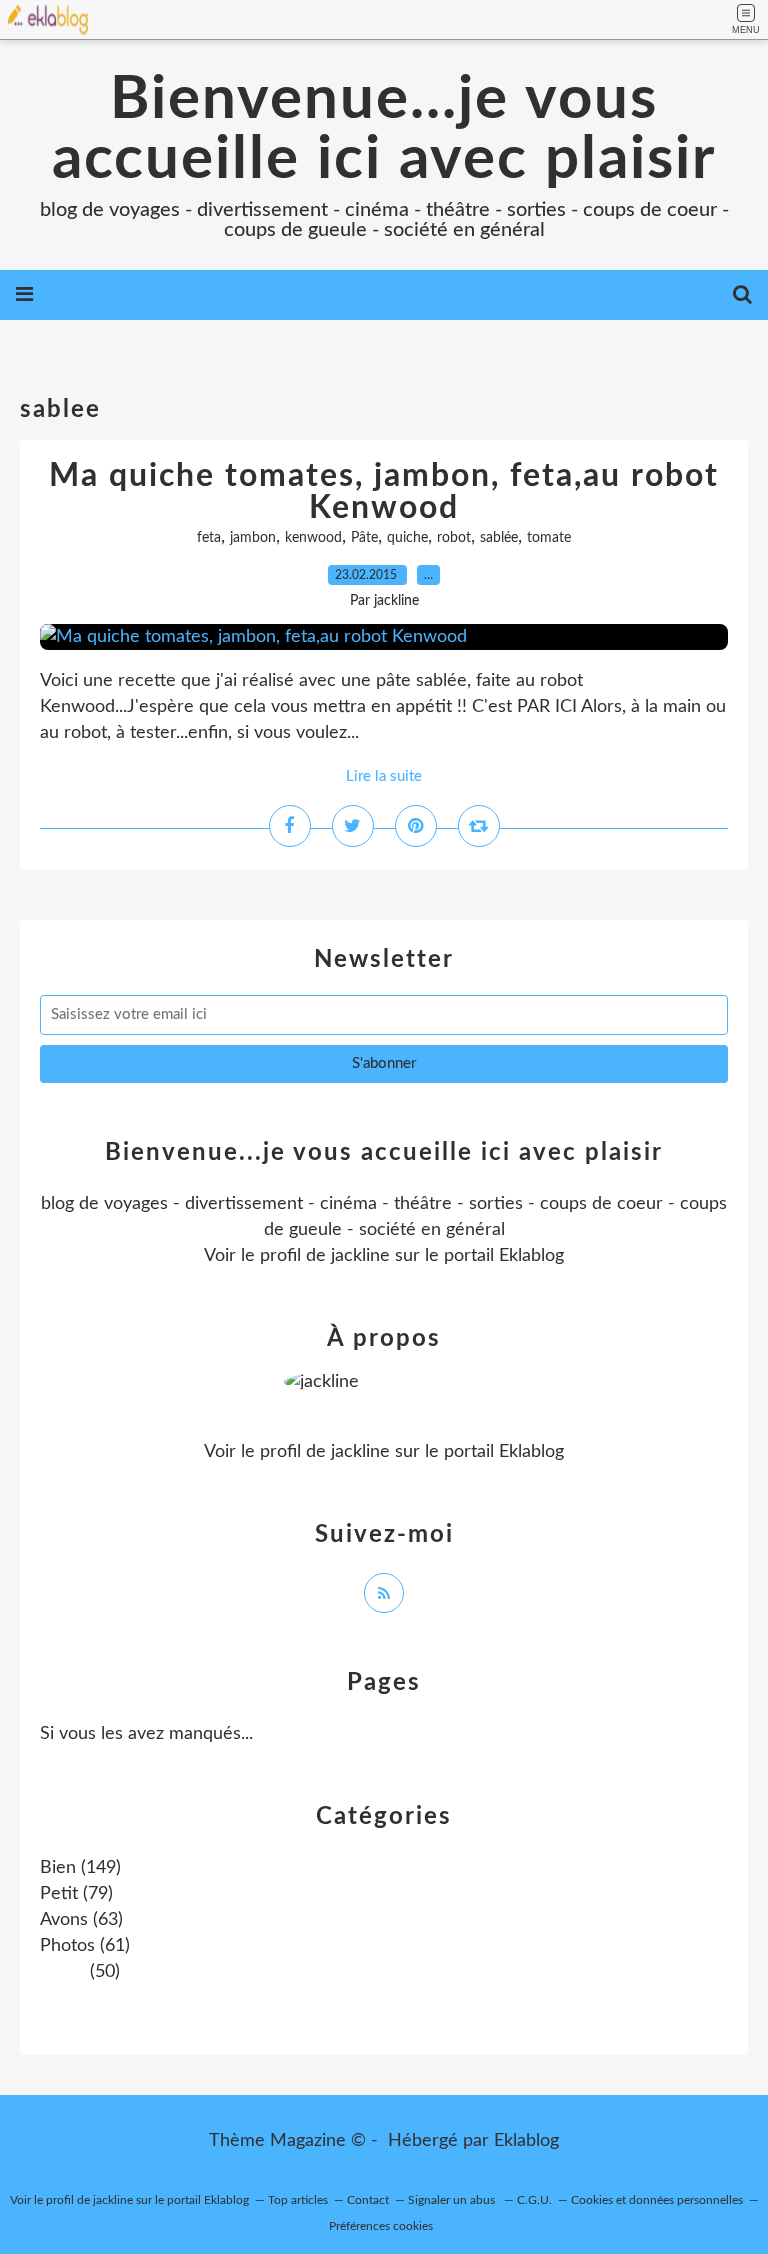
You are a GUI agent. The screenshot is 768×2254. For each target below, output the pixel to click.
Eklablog (526, 2141)
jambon (253, 538)
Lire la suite (384, 776)
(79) (76, 1894)
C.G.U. (534, 2200)
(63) (81, 1920)
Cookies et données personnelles (657, 2200)
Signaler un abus (453, 2200)
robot (454, 538)
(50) (102, 1972)
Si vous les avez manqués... (146, 1734)
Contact (368, 2200)
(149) (80, 1868)
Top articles (298, 2200)
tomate (549, 538)
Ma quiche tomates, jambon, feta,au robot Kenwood (384, 492)
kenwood (313, 538)
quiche (407, 538)
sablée (499, 538)
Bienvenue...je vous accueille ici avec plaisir (384, 130)
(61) (85, 1946)
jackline (360, 1256)
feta (209, 538)
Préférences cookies (381, 2226)
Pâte (364, 538)
